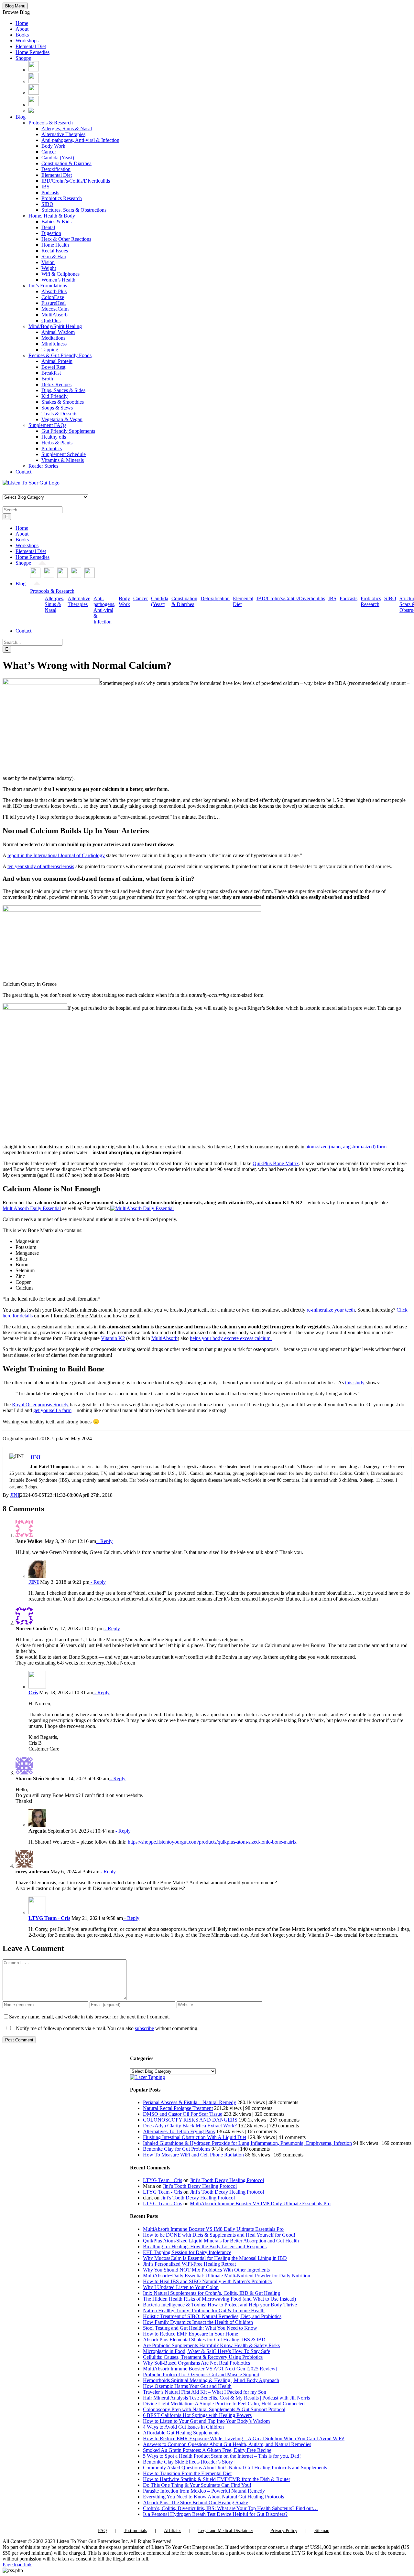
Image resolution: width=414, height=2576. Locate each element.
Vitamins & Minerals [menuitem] (63, 460)
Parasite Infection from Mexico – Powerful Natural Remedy (204, 2491)
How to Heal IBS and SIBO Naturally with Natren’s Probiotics (207, 2281)
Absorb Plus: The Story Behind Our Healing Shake (196, 2502)
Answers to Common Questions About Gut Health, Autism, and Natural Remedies (227, 2444)
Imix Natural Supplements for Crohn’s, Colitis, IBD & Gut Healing (212, 2293)
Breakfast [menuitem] (51, 373)
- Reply (104, 1541)
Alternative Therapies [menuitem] (63, 134)
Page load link (17, 2565)
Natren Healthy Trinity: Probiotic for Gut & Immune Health (204, 2310)
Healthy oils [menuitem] (54, 437)
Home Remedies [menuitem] (33, 52)
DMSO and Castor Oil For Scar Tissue (183, 2114)
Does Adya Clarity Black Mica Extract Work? (190, 2126)
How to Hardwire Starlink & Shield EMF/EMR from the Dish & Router (217, 2479)
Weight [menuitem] (49, 268)
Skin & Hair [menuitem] (54, 256)
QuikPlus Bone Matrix (276, 1163)
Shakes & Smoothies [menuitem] (63, 402)
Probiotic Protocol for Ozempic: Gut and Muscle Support (201, 2374)
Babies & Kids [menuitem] (56, 222)
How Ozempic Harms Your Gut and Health (187, 2386)
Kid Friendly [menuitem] (54, 396)
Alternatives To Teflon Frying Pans (179, 2131)
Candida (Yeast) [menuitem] (58, 158)
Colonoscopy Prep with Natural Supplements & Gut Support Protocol (214, 2409)
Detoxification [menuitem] (56, 169)
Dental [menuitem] (48, 227)
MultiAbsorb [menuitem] (54, 315)
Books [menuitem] (22, 35)
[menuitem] (34, 70)
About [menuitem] (22, 29)
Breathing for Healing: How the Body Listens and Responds (205, 2246)
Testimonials (135, 2531)
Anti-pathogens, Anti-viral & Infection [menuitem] (80, 140)
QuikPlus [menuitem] (51, 320)
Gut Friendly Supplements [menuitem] (68, 431)
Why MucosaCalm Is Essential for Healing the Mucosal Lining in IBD (215, 2258)
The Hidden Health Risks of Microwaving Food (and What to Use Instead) (219, 2299)
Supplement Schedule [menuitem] (64, 454)
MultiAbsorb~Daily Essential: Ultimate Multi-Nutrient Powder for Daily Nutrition (227, 2276)
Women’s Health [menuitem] (58, 280)
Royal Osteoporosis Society (40, 1405)
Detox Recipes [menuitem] (56, 384)
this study (355, 1383)
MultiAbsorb (164, 1338)
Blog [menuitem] (21, 117)
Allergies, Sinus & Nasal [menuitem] (67, 128)
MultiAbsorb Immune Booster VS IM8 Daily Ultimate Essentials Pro (260, 2203)
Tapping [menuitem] (50, 350)
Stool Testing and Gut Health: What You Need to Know (200, 2328)
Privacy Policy (284, 2531)
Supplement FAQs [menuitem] (47, 425)
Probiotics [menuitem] (52, 448)
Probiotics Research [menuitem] (62, 198)
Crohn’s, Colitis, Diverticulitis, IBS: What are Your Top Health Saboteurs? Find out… (230, 2508)
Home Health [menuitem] (55, 245)
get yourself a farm (52, 1410)
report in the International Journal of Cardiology (56, 855)
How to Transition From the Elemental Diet (187, 2473)
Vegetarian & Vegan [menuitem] (62, 419)
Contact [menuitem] (23, 472)
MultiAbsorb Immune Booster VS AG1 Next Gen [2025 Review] (210, 2369)
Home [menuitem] (22, 23)
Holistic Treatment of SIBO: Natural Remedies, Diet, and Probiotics (212, 2316)
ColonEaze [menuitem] (53, 297)
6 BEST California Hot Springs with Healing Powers (197, 2415)
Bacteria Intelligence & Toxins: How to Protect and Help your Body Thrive (220, 2305)
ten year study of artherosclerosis (41, 866)
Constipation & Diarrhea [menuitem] (66, 163)
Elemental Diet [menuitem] (31, 46)
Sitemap (322, 2531)
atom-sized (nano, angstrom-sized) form (346, 1147)
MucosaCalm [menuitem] (55, 309)
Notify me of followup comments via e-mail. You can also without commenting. (107, 2028)
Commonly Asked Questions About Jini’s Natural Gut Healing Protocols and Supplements (235, 2468)
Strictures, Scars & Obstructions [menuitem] (74, 210)
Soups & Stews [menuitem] (57, 408)
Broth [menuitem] (47, 379)
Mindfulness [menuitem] (54, 344)
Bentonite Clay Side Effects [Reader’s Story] (189, 2462)
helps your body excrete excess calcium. (231, 1338)
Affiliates (173, 2531)
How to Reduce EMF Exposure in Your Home (191, 2334)
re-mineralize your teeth (331, 1310)
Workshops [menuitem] (27, 41)
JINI (15, 1495)
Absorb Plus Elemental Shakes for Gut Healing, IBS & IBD (204, 2340)
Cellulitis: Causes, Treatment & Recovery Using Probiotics (203, 2357)
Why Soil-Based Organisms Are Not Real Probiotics (196, 2363)
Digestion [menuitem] (51, 233)
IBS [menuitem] (45, 187)
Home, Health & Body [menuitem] (52, 216)
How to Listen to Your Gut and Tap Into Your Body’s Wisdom (206, 2421)
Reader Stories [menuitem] (43, 466)
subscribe (144, 2028)
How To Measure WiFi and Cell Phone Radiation (193, 2155)
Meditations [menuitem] (53, 338)
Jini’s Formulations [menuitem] (48, 286)
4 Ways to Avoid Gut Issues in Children (183, 2427)
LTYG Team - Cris (49, 1918)
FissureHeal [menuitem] (54, 303)
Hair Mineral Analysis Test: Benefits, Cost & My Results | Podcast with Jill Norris (226, 2398)
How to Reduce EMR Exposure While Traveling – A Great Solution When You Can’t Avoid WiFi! (244, 2438)
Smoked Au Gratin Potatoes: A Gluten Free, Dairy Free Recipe (207, 2450)
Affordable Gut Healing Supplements (181, 2433)
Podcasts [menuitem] (50, 192)
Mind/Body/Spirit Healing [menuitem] (55, 326)
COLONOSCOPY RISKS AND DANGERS (190, 2120)
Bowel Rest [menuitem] (53, 367)
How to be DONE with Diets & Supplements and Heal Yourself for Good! (219, 2235)
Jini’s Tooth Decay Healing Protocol (227, 2180)
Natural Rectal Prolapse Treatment (178, 2108)
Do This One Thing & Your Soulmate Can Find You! (197, 2485)
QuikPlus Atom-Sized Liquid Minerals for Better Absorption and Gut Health (221, 2241)
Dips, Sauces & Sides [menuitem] (63, 390)
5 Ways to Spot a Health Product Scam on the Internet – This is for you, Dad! (222, 2456)
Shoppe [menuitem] (23, 58)
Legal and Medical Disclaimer (226, 2531)
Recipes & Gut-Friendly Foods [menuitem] (60, 355)
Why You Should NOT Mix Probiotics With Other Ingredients (206, 2270)
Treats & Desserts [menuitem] (59, 414)
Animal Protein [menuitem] (57, 361)
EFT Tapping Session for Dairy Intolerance (187, 2252)
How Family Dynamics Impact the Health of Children (198, 2322)
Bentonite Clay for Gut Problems (177, 2149)
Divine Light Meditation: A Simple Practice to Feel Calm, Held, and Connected (224, 2404)
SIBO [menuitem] (47, 204)
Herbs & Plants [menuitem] (57, 443)
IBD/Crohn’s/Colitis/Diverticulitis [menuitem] (76, 181)
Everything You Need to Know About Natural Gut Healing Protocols (213, 2497)
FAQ (102, 2531)
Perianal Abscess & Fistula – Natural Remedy (190, 2102)
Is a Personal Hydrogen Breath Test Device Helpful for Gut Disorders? (215, 2514)
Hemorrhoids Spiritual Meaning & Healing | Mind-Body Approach (211, 2380)
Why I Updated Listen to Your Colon (181, 2287)
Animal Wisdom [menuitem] (58, 332)
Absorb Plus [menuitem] (54, 291)
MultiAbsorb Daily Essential (32, 1208)
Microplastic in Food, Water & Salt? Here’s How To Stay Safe (207, 2351)
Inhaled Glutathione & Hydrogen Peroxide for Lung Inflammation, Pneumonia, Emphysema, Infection (247, 2143)
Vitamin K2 (113, 1338)
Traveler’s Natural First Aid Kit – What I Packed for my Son (205, 2392)
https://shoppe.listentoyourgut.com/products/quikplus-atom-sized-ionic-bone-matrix (212, 1842)
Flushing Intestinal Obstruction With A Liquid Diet (195, 2137)
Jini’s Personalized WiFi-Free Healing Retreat (189, 2264)
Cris (33, 1692)
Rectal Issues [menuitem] (55, 251)
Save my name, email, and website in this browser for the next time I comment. (89, 2017)
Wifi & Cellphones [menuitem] (60, 274)
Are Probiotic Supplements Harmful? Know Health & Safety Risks (211, 2345)
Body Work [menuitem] (53, 146)
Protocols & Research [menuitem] (51, 123)
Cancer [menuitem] (49, 152)
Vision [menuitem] (48, 262)
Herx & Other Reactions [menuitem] (66, 239)
